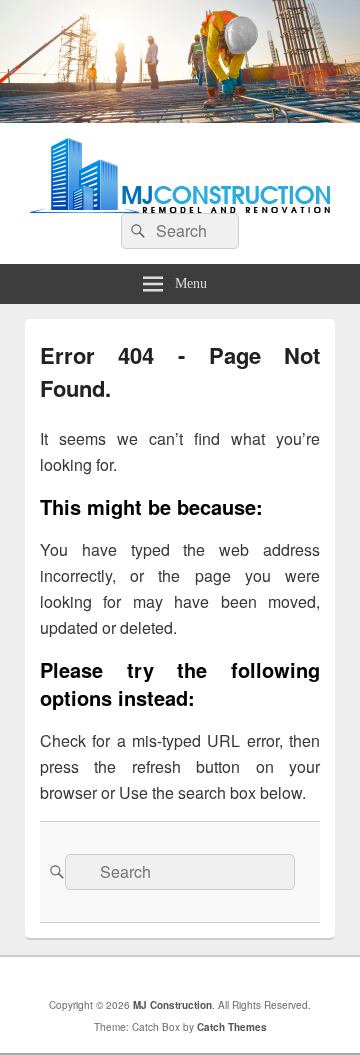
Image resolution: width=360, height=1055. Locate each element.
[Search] (136, 231)
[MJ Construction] (180, 116)
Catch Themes (232, 1027)
